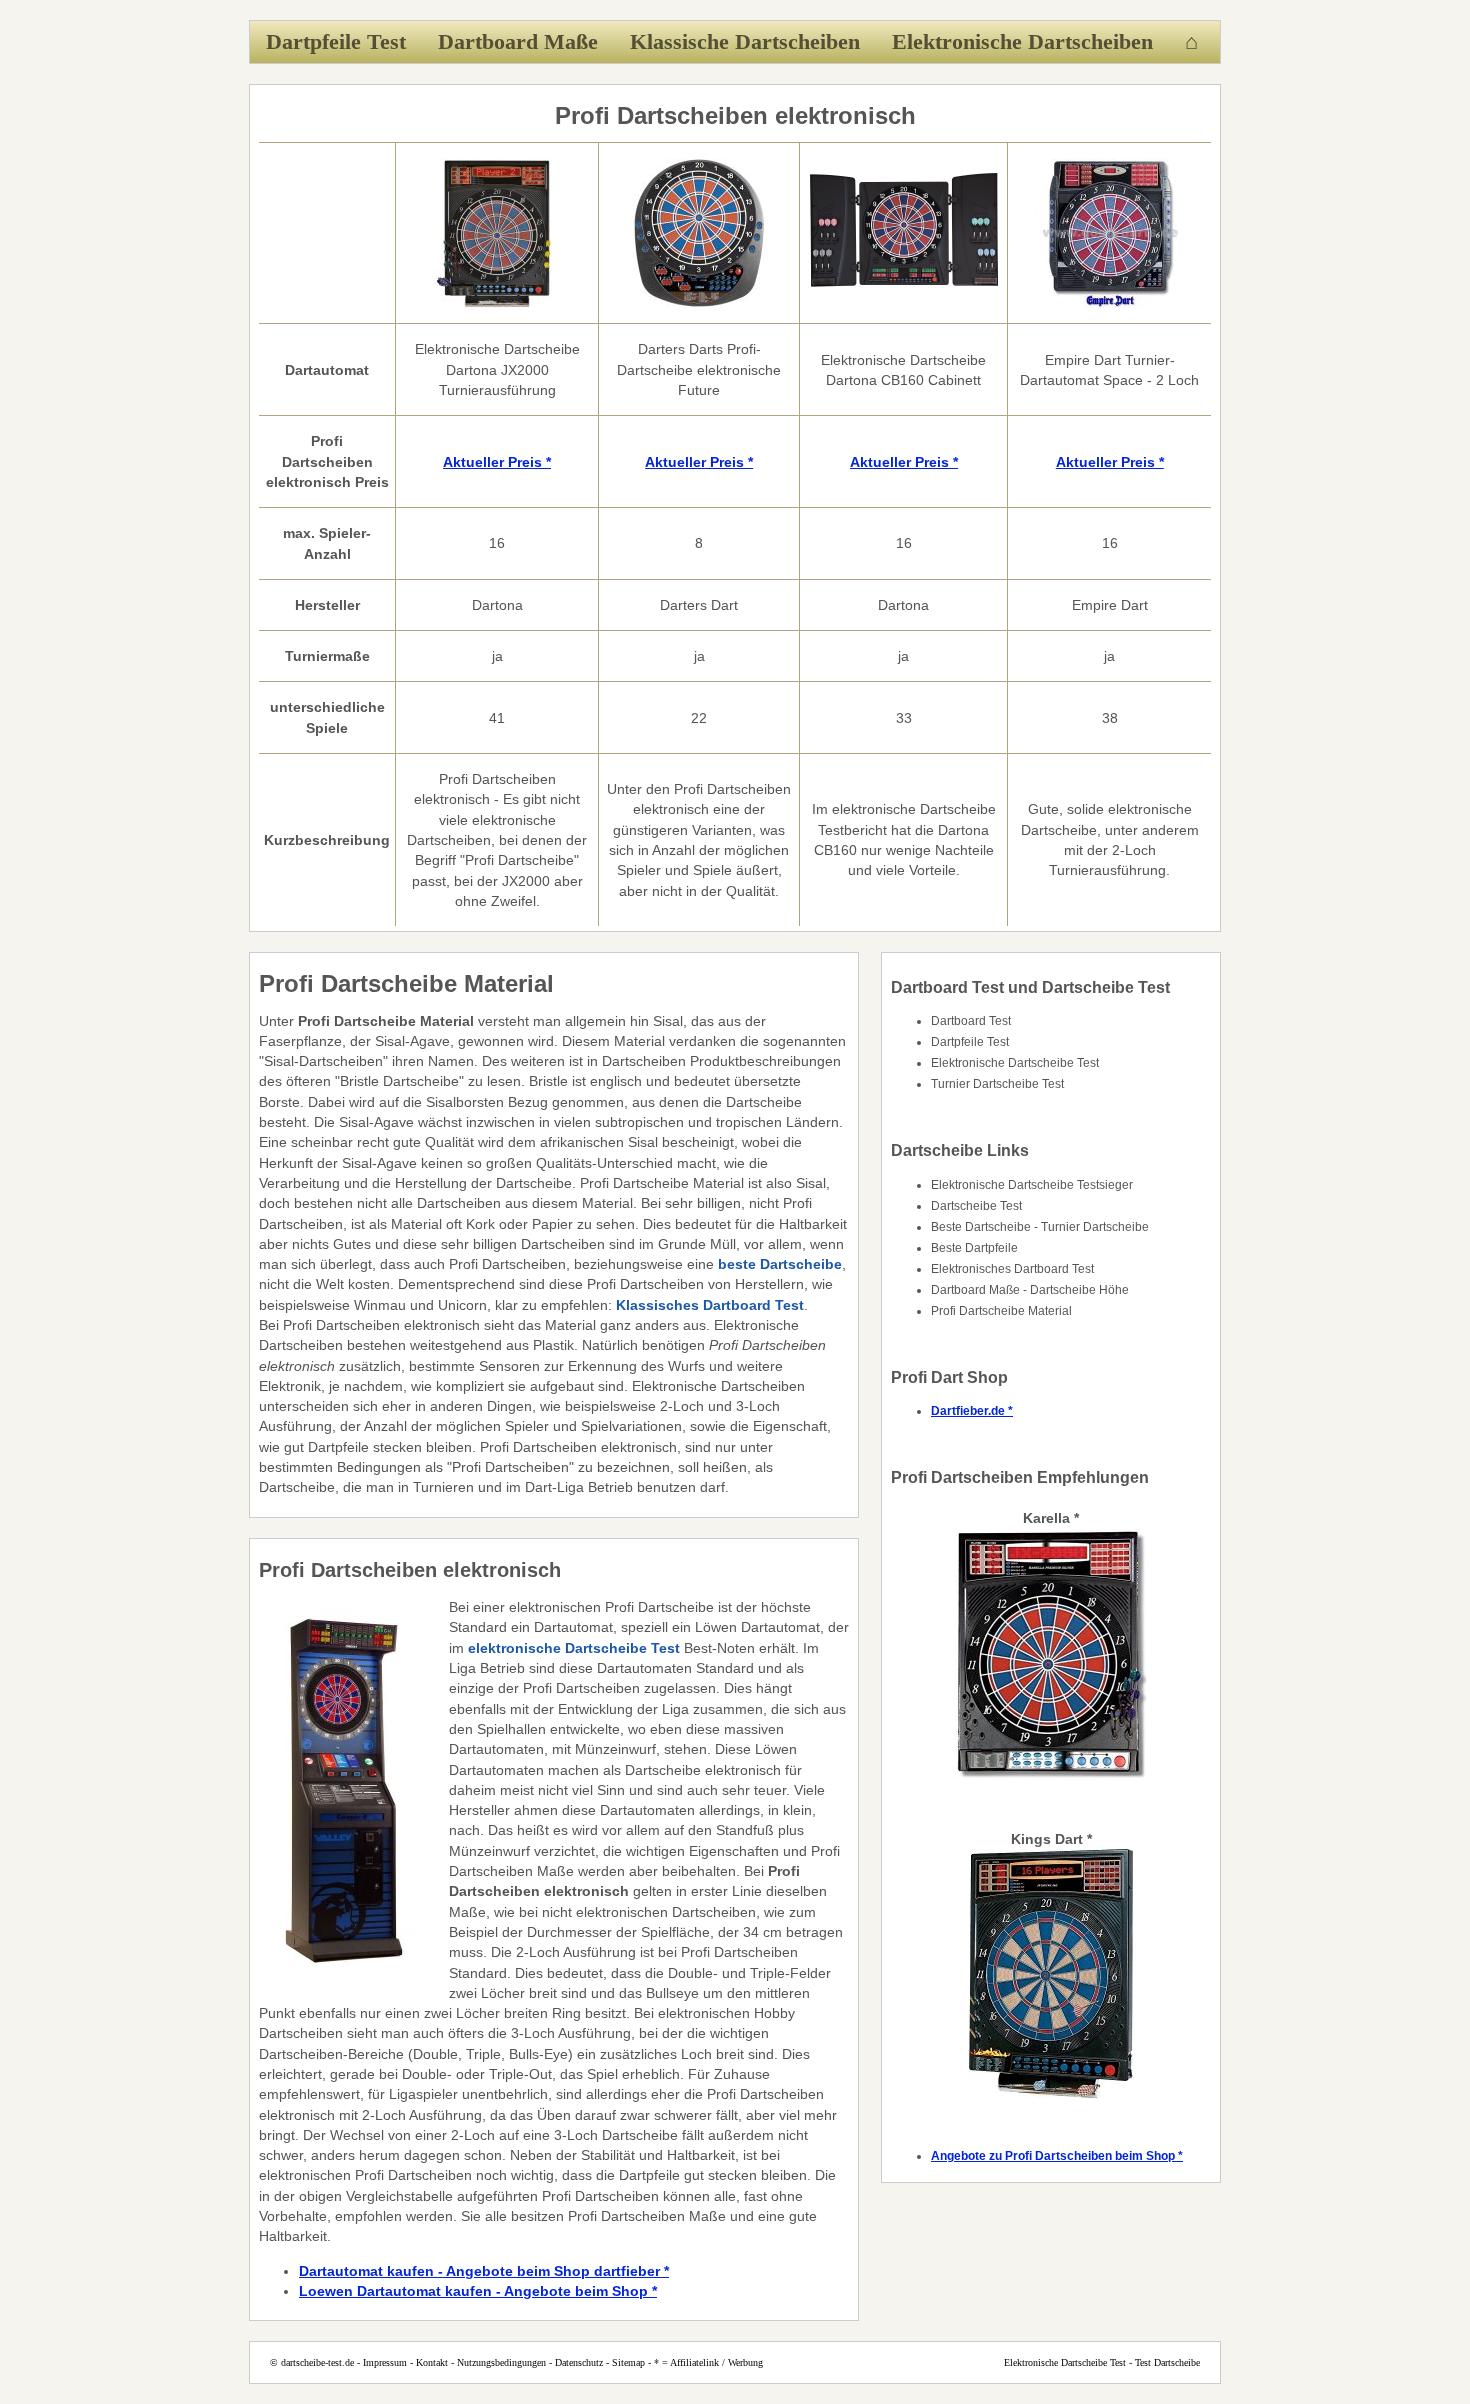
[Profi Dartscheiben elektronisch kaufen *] (497, 303)
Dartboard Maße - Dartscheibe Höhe (1030, 1290)
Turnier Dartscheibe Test (997, 1084)
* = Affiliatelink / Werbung (708, 2362)
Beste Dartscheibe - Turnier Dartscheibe (1040, 1227)
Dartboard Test (971, 1021)
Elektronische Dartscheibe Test (1015, 1063)
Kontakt (432, 2362)
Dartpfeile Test (336, 41)
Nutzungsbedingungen (501, 2362)
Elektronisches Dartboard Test (1012, 1269)
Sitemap (628, 2362)
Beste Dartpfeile (974, 1248)
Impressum (385, 2362)
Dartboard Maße (518, 41)
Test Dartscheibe (1167, 2362)
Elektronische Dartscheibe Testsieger (1032, 1185)
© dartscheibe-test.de (312, 2362)
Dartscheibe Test (976, 1206)
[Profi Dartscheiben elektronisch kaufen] (904, 303)
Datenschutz (579, 2362)
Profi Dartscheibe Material (1001, 1311)
